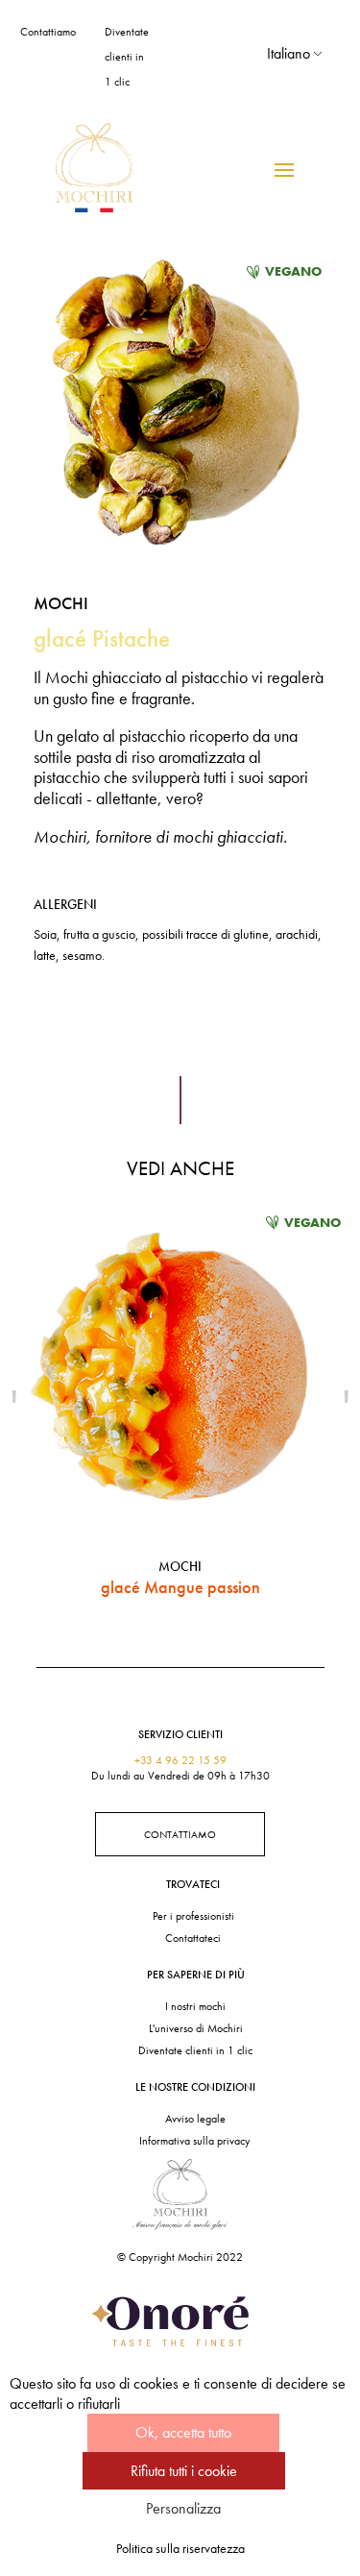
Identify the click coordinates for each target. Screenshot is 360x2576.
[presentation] (14, 1406)
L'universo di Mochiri (196, 2028)
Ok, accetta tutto (183, 2432)
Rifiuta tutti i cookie (184, 2471)
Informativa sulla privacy (195, 2141)
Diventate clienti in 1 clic (127, 57)
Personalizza (183, 2508)
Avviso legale (195, 2119)
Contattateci (193, 1938)
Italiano (288, 53)
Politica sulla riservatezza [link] (180, 2548)
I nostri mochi (195, 2006)
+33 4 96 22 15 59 (180, 1760)
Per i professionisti (193, 1916)
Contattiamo (48, 32)
